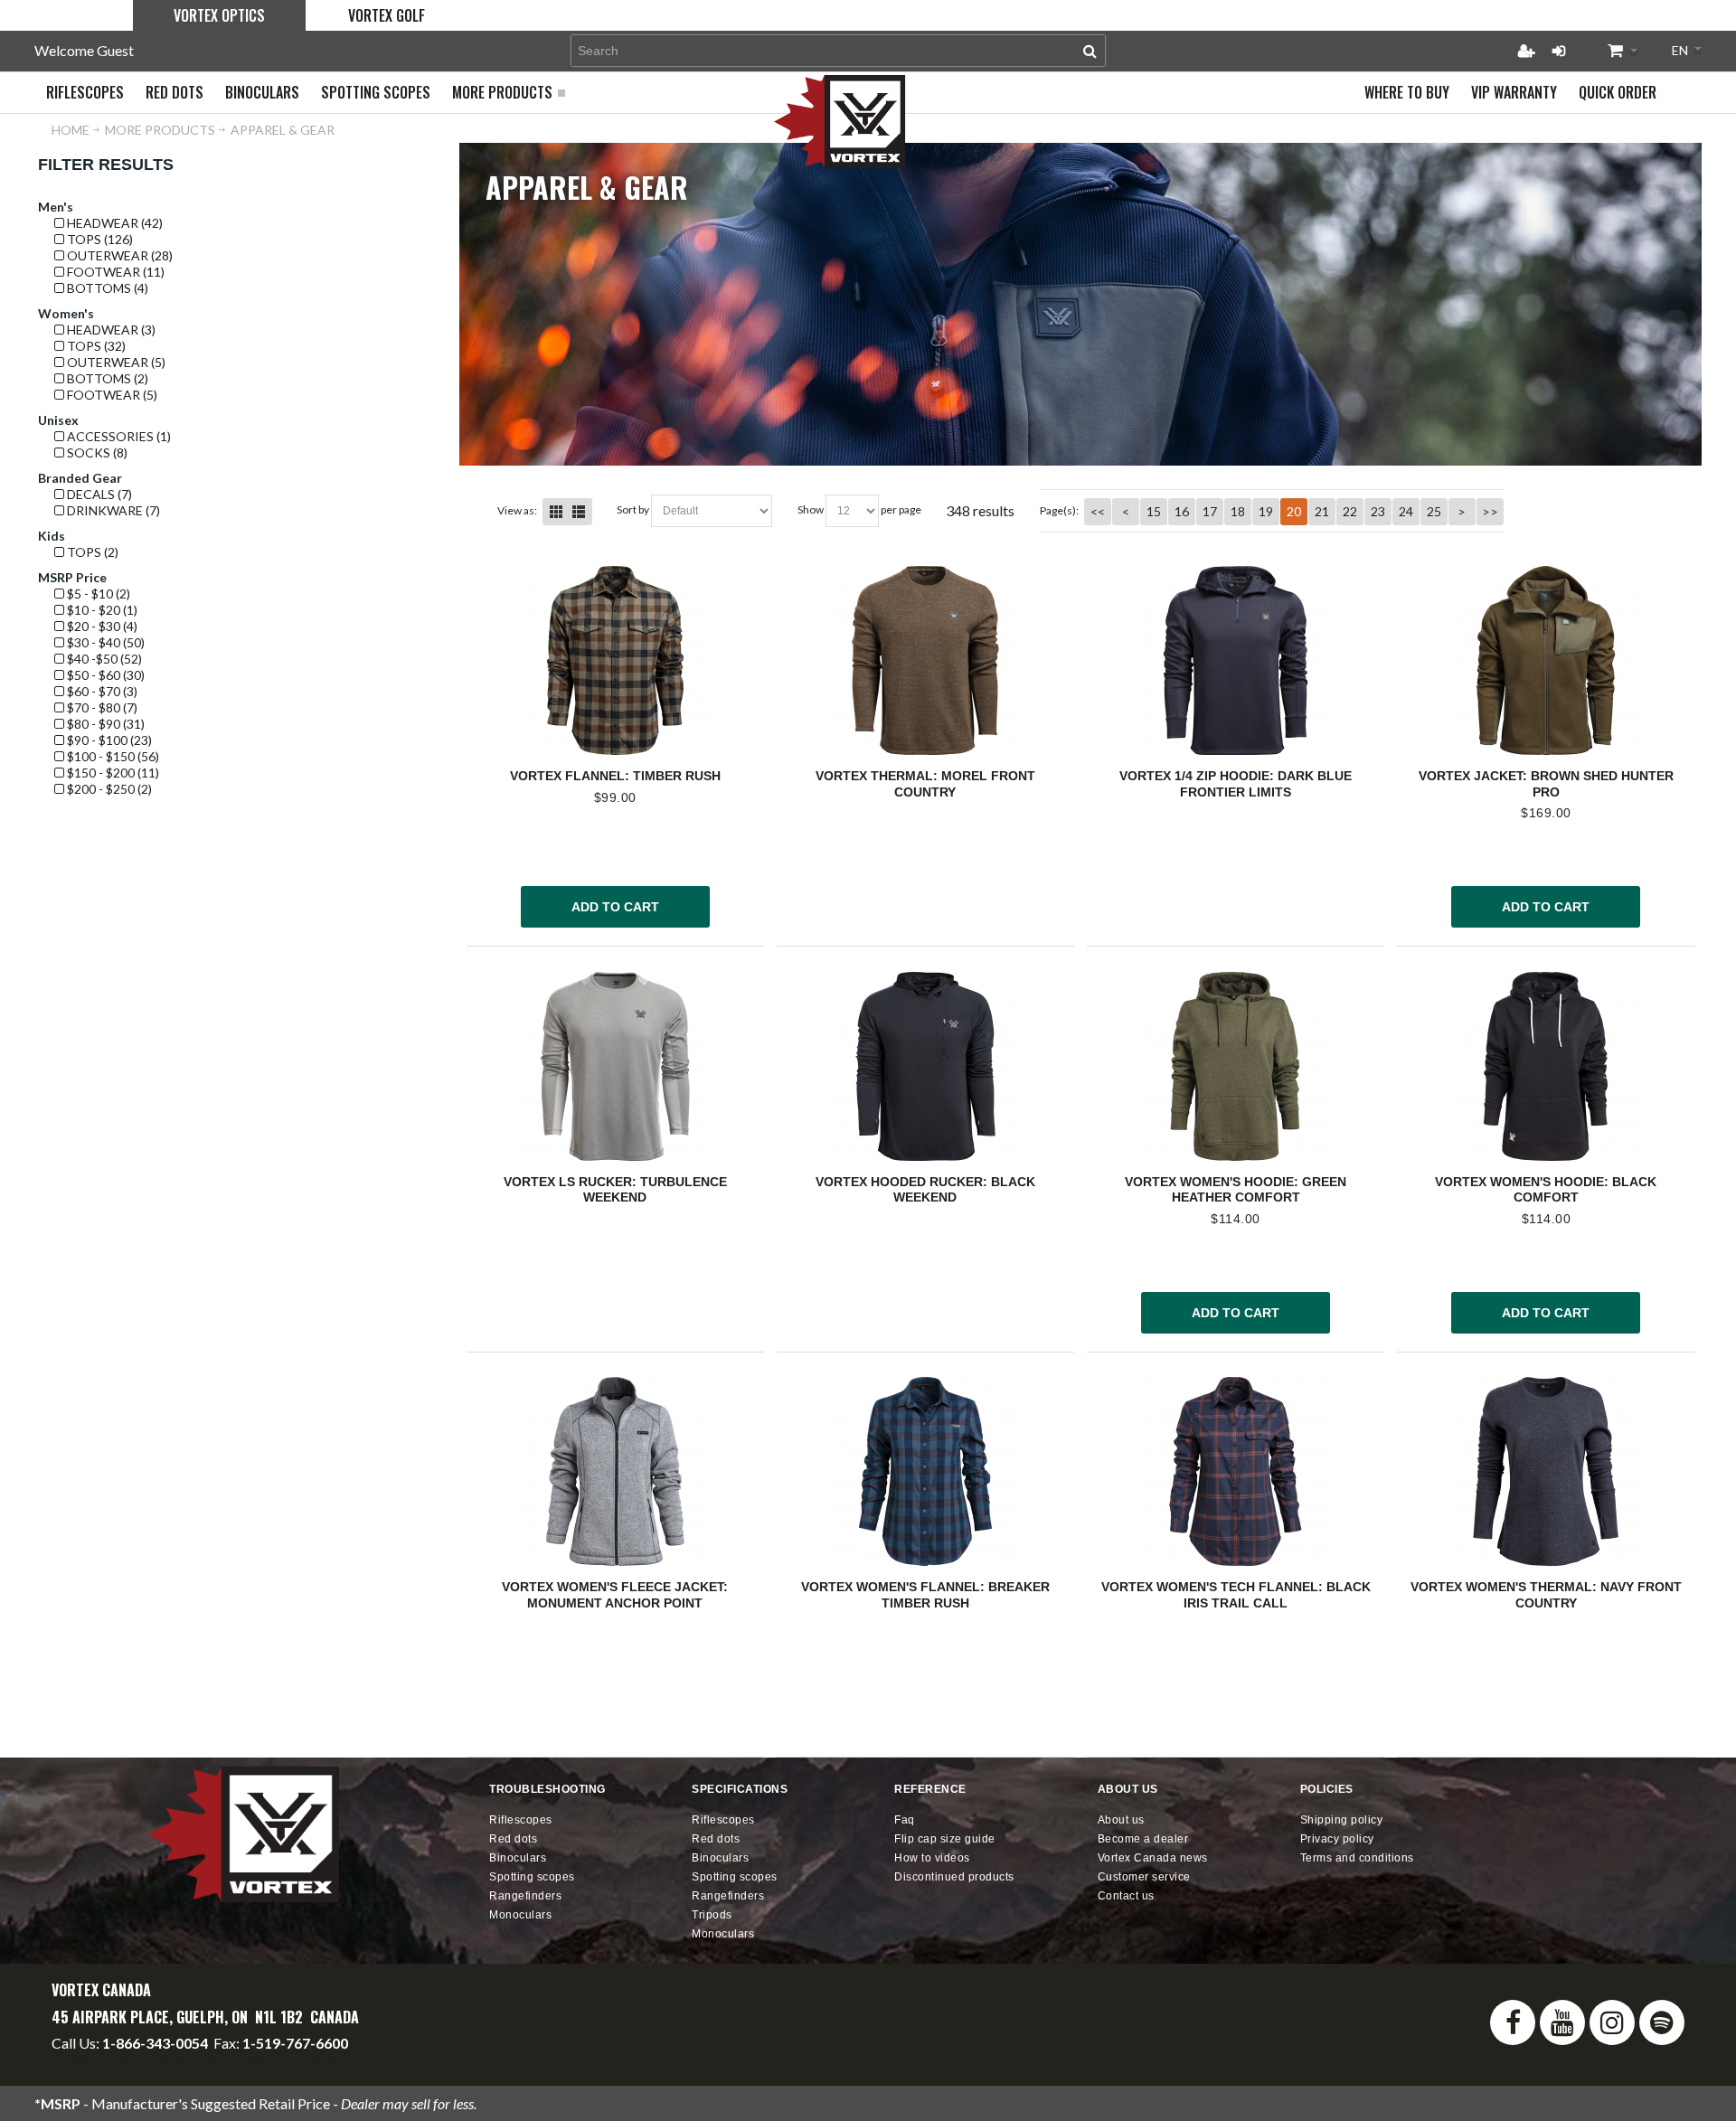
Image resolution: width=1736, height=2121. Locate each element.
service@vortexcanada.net (289, 2059)
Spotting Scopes (532, 1877)
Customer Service (1144, 1877)
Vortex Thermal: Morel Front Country (925, 784)
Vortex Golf (387, 15)
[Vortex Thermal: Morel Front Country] (925, 660)
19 (1266, 511)
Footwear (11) (114, 272)
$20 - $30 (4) (101, 626)
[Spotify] (1662, 2022)
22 (1350, 511)
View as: (517, 510)
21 (1322, 511)
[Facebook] (1513, 2022)
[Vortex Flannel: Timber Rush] (615, 660)
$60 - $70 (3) (101, 691)
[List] (579, 512)
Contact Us (1126, 1896)
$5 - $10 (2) (97, 594)
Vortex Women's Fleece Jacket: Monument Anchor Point (615, 1595)
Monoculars (520, 1915)
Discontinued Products (954, 1877)
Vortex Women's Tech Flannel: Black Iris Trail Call (1236, 1595)
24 (1406, 511)
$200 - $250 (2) (108, 789)
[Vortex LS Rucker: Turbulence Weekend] (615, 1066)
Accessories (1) (118, 436)
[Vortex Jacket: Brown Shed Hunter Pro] (1546, 660)
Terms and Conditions (1357, 1858)
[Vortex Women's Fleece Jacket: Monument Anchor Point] (615, 1471)
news (1153, 1858)
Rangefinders (525, 1896)
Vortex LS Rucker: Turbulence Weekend (615, 1190)
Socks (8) (96, 452)
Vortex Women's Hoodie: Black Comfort (1546, 1190)
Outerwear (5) (115, 362)
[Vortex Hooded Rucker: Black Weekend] (925, 1066)
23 (1378, 511)
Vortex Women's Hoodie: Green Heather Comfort (1236, 1190)
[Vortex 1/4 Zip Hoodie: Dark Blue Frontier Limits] (1236, 660)
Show (811, 509)
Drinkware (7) (112, 510)
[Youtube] (1562, 2022)
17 (1210, 511)
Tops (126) (99, 239)
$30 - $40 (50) (104, 642)
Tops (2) (91, 552)
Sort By (633, 509)
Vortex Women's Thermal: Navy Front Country (1546, 1595)
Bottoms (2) (106, 378)
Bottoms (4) (106, 288)
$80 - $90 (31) (104, 724)
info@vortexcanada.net (124, 2059)
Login (1559, 51)
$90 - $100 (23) (108, 740)
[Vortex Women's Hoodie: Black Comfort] (1546, 1066)
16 (1182, 511)
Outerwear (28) (118, 255)
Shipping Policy (1342, 1820)
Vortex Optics (219, 15)
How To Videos (932, 1858)
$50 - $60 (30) (104, 675)
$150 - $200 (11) (112, 773)
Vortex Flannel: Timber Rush (615, 776)
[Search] (1090, 51)
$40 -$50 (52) (103, 659)
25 (1434, 511)
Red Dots (513, 1839)
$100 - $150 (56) (112, 756)
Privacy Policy (1337, 1839)
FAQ (905, 1820)
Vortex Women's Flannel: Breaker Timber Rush (925, 1595)
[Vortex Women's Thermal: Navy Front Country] (1546, 1471)
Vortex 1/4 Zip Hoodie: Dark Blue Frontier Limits (1236, 784)
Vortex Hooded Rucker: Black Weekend (925, 1190)
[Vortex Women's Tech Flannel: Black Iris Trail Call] (1236, 1471)
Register (1526, 51)
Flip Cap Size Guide (945, 1839)
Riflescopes (521, 1820)
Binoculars (518, 1858)
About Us (1121, 1820)
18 (1238, 511)
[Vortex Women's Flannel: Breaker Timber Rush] (925, 1471)
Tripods (712, 1915)
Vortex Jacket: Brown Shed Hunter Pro (1546, 784)
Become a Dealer (1143, 1839)
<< (1098, 511)
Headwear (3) (110, 330)
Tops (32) (95, 346)
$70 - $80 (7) (101, 707)
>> (1490, 511)
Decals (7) (98, 494)
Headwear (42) (113, 223)
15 (1154, 511)
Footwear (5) (111, 395)
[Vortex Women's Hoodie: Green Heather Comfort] (1236, 1066)
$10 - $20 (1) (101, 610)
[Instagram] (1612, 2022)
